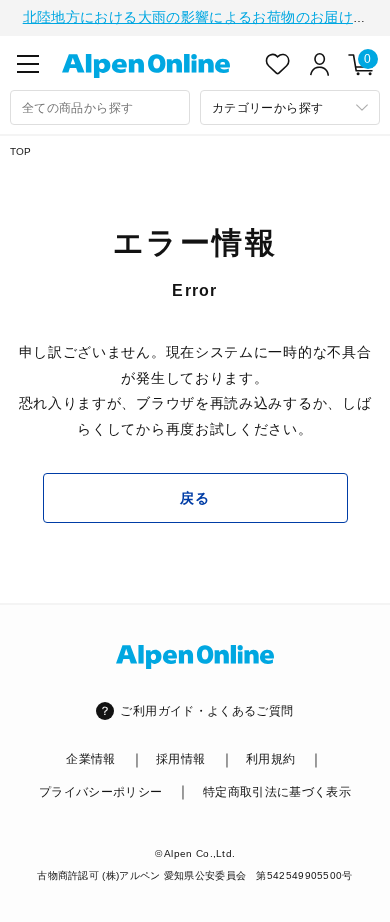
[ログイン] (320, 64)
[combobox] (100, 107)
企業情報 (90, 759)
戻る (194, 498)
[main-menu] (28, 64)
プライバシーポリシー (101, 792)
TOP (21, 151)
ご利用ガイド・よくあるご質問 (206, 711)
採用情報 (180, 759)
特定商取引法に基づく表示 (277, 792)
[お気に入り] (278, 64)
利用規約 (270, 759)
